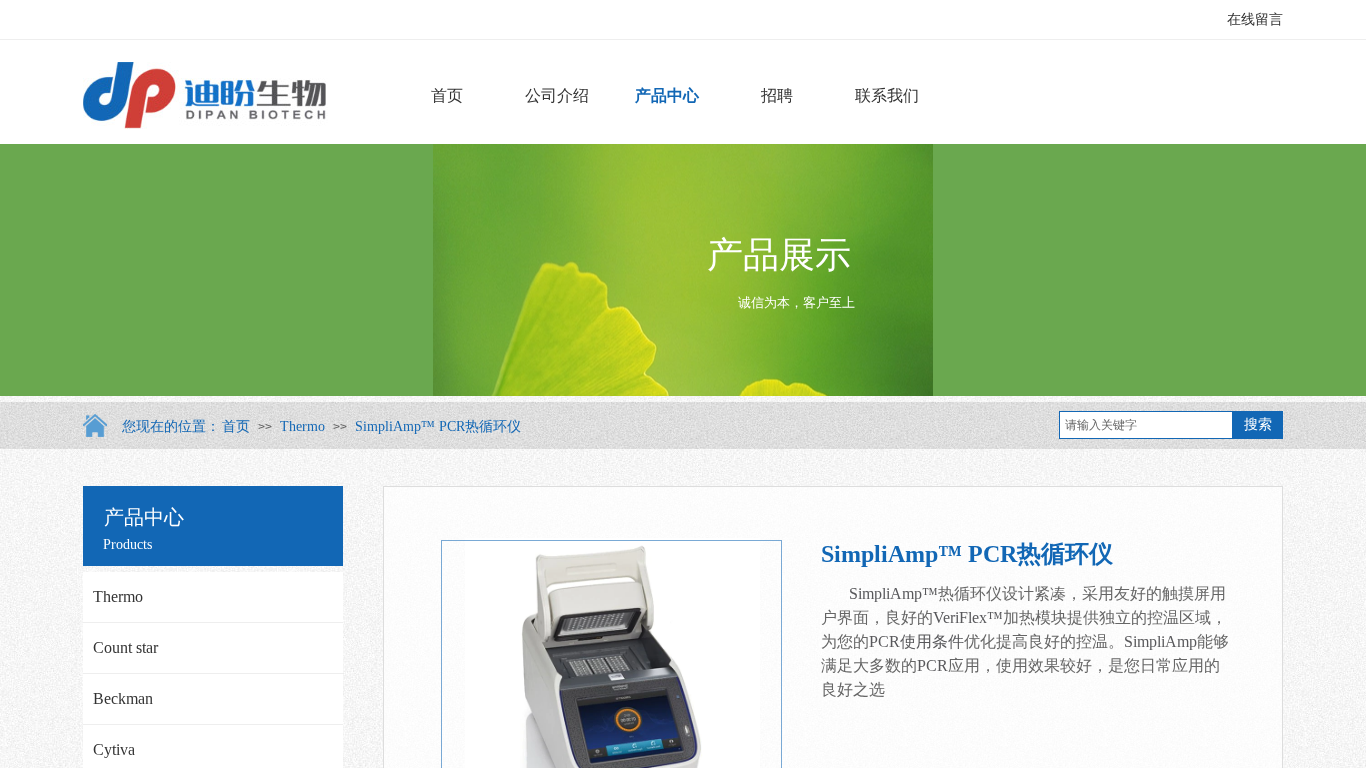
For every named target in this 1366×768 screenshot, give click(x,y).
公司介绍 (557, 95)
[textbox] (1146, 425)
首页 (447, 95)
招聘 (777, 95)
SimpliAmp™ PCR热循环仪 (438, 426)
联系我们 (887, 95)
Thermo (302, 426)
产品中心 (667, 95)
